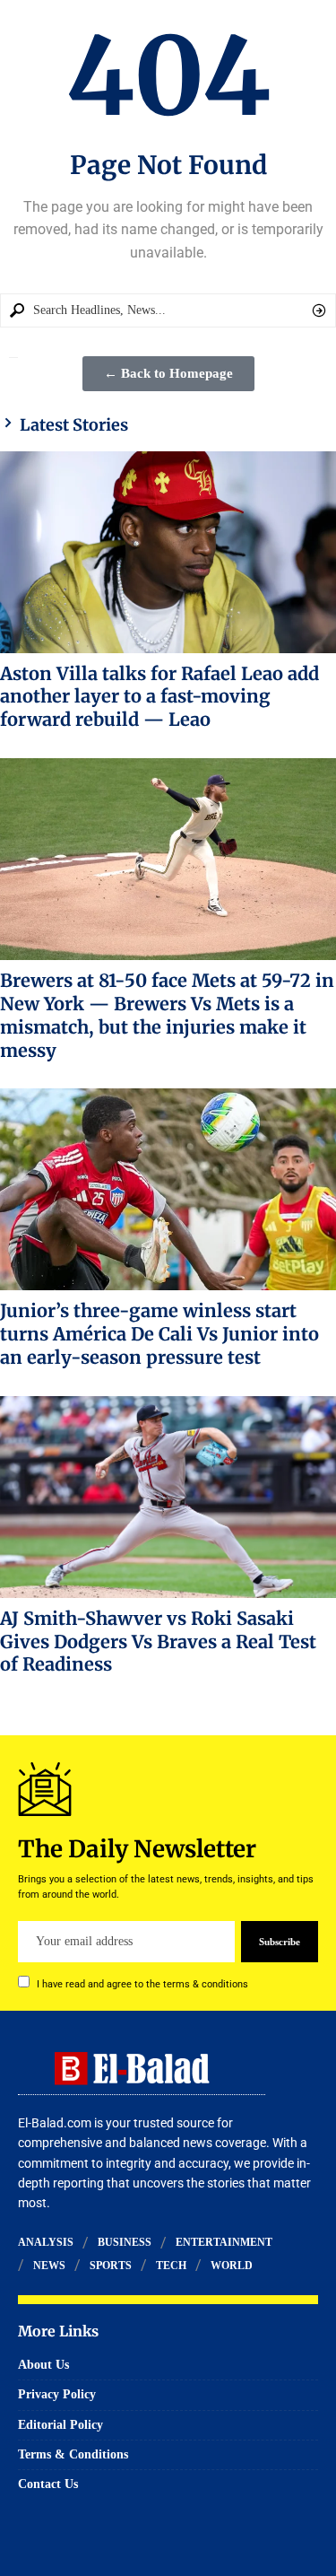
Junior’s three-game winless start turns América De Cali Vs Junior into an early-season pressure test (159, 1334)
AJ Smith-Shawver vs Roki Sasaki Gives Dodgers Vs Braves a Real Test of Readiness (158, 1642)
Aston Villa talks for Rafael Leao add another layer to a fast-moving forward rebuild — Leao (159, 697)
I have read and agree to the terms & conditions (142, 1984)
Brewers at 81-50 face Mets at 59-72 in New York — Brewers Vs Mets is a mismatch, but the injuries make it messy (167, 1015)
